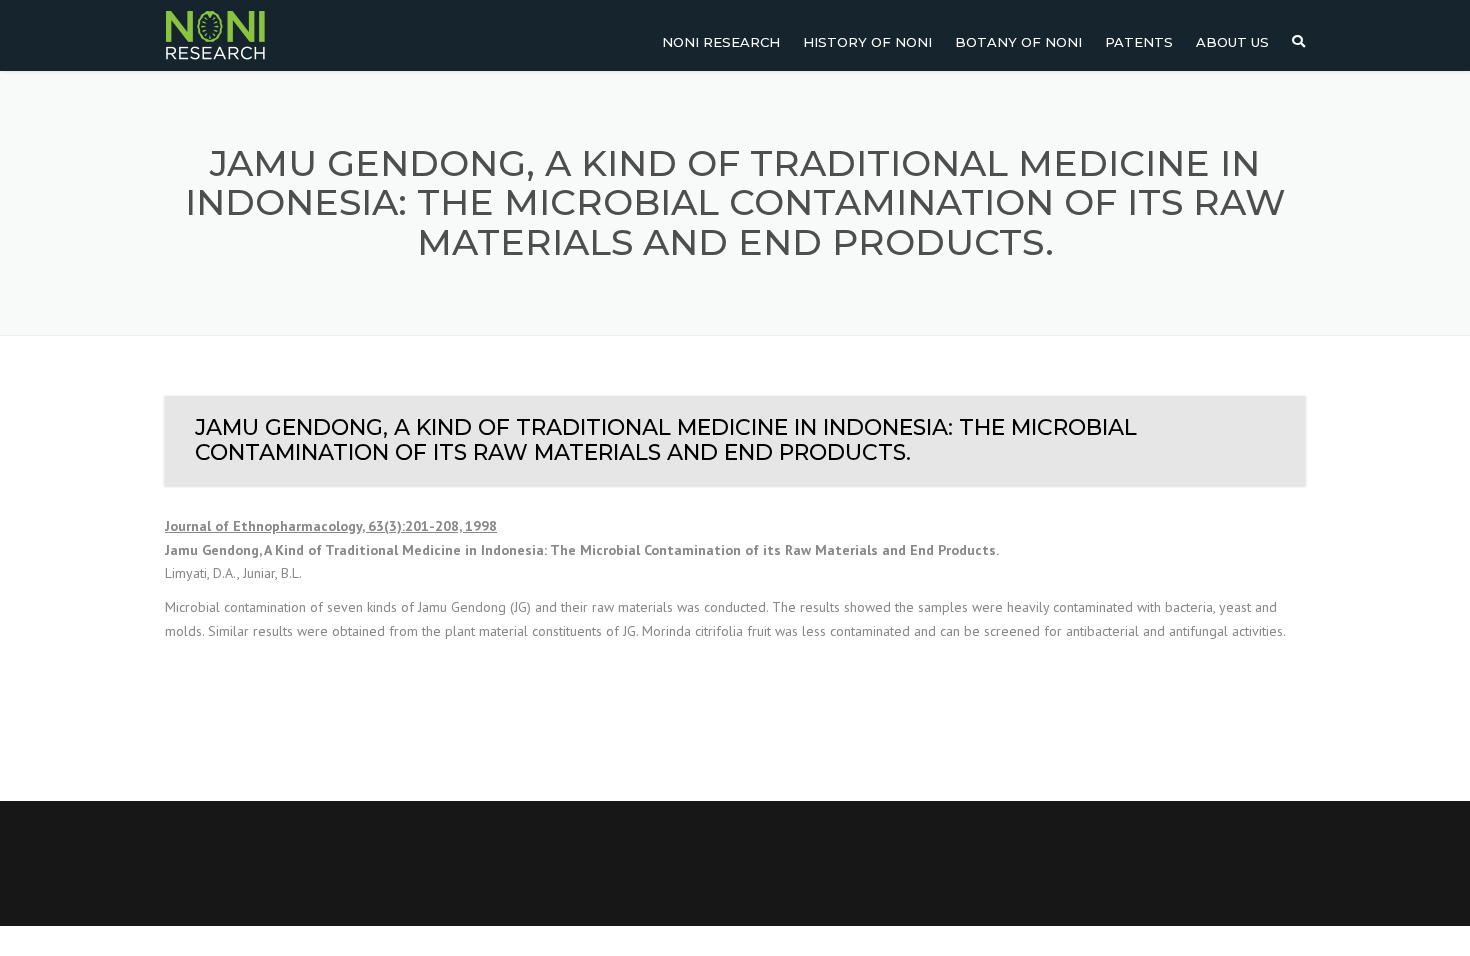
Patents (1139, 42)
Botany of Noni (1018, 42)
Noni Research (721, 42)
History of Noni (867, 42)
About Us (1232, 42)
